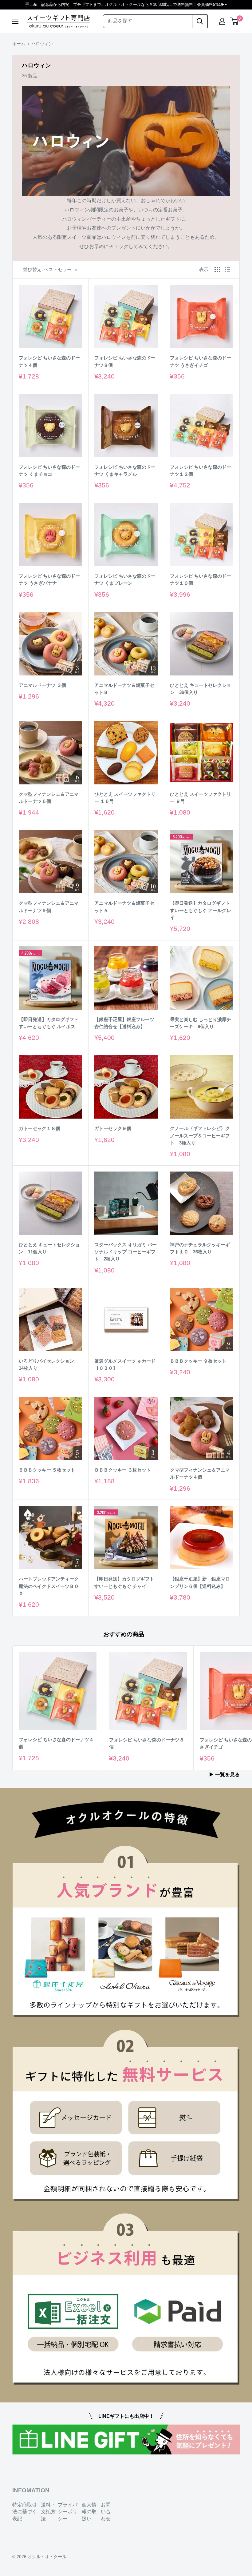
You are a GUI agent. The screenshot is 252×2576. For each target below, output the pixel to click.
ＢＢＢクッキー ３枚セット (123, 1470)
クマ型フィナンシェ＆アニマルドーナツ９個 (49, 907)
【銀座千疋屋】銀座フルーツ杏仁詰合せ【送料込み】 (124, 1023)
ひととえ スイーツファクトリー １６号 (125, 798)
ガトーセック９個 (113, 1128)
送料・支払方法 (48, 2512)
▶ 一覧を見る (225, 1775)
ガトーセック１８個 (39, 1128)
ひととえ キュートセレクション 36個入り (201, 689)
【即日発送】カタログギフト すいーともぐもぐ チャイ (124, 1582)
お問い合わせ (106, 2512)
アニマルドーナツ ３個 (42, 685)
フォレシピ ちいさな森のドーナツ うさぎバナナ (49, 579)
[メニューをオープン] (15, 21)
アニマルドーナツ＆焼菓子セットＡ (124, 907)
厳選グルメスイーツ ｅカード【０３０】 (125, 1364)
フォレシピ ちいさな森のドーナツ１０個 (201, 579)
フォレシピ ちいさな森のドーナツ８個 (125, 361)
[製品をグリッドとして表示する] (217, 270)
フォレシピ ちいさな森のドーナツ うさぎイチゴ (201, 361)
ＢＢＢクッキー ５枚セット (47, 1470)
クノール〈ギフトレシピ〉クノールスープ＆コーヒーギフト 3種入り (200, 1136)
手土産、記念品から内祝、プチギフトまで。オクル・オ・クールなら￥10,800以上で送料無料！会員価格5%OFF (126, 4)
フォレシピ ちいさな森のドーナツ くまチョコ (49, 471)
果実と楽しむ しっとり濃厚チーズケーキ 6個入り (201, 1023)
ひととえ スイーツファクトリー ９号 (201, 798)
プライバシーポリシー (68, 2512)
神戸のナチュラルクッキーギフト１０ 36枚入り (200, 1248)
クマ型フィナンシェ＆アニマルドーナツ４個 (200, 1473)
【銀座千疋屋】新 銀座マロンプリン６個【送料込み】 (200, 1582)
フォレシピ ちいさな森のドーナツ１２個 (201, 471)
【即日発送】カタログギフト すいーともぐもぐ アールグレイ (201, 910)
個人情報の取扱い (89, 2512)
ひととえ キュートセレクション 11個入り (49, 1248)
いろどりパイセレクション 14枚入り (49, 1364)
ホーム (19, 44)
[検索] (200, 21)
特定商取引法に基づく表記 (25, 2512)
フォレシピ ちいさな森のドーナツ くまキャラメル (125, 471)
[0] (235, 21)
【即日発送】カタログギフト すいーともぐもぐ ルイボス (49, 1023)
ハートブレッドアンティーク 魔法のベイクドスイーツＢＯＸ (49, 1586)
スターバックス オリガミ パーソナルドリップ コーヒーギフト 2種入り (126, 1252)
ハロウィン (42, 44)
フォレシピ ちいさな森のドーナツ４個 (49, 361)
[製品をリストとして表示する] (227, 270)
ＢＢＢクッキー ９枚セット (198, 1361)
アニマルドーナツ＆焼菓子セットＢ (124, 689)
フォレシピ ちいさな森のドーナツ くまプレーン (125, 579)
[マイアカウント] (222, 21)
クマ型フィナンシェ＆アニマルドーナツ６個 (49, 798)
